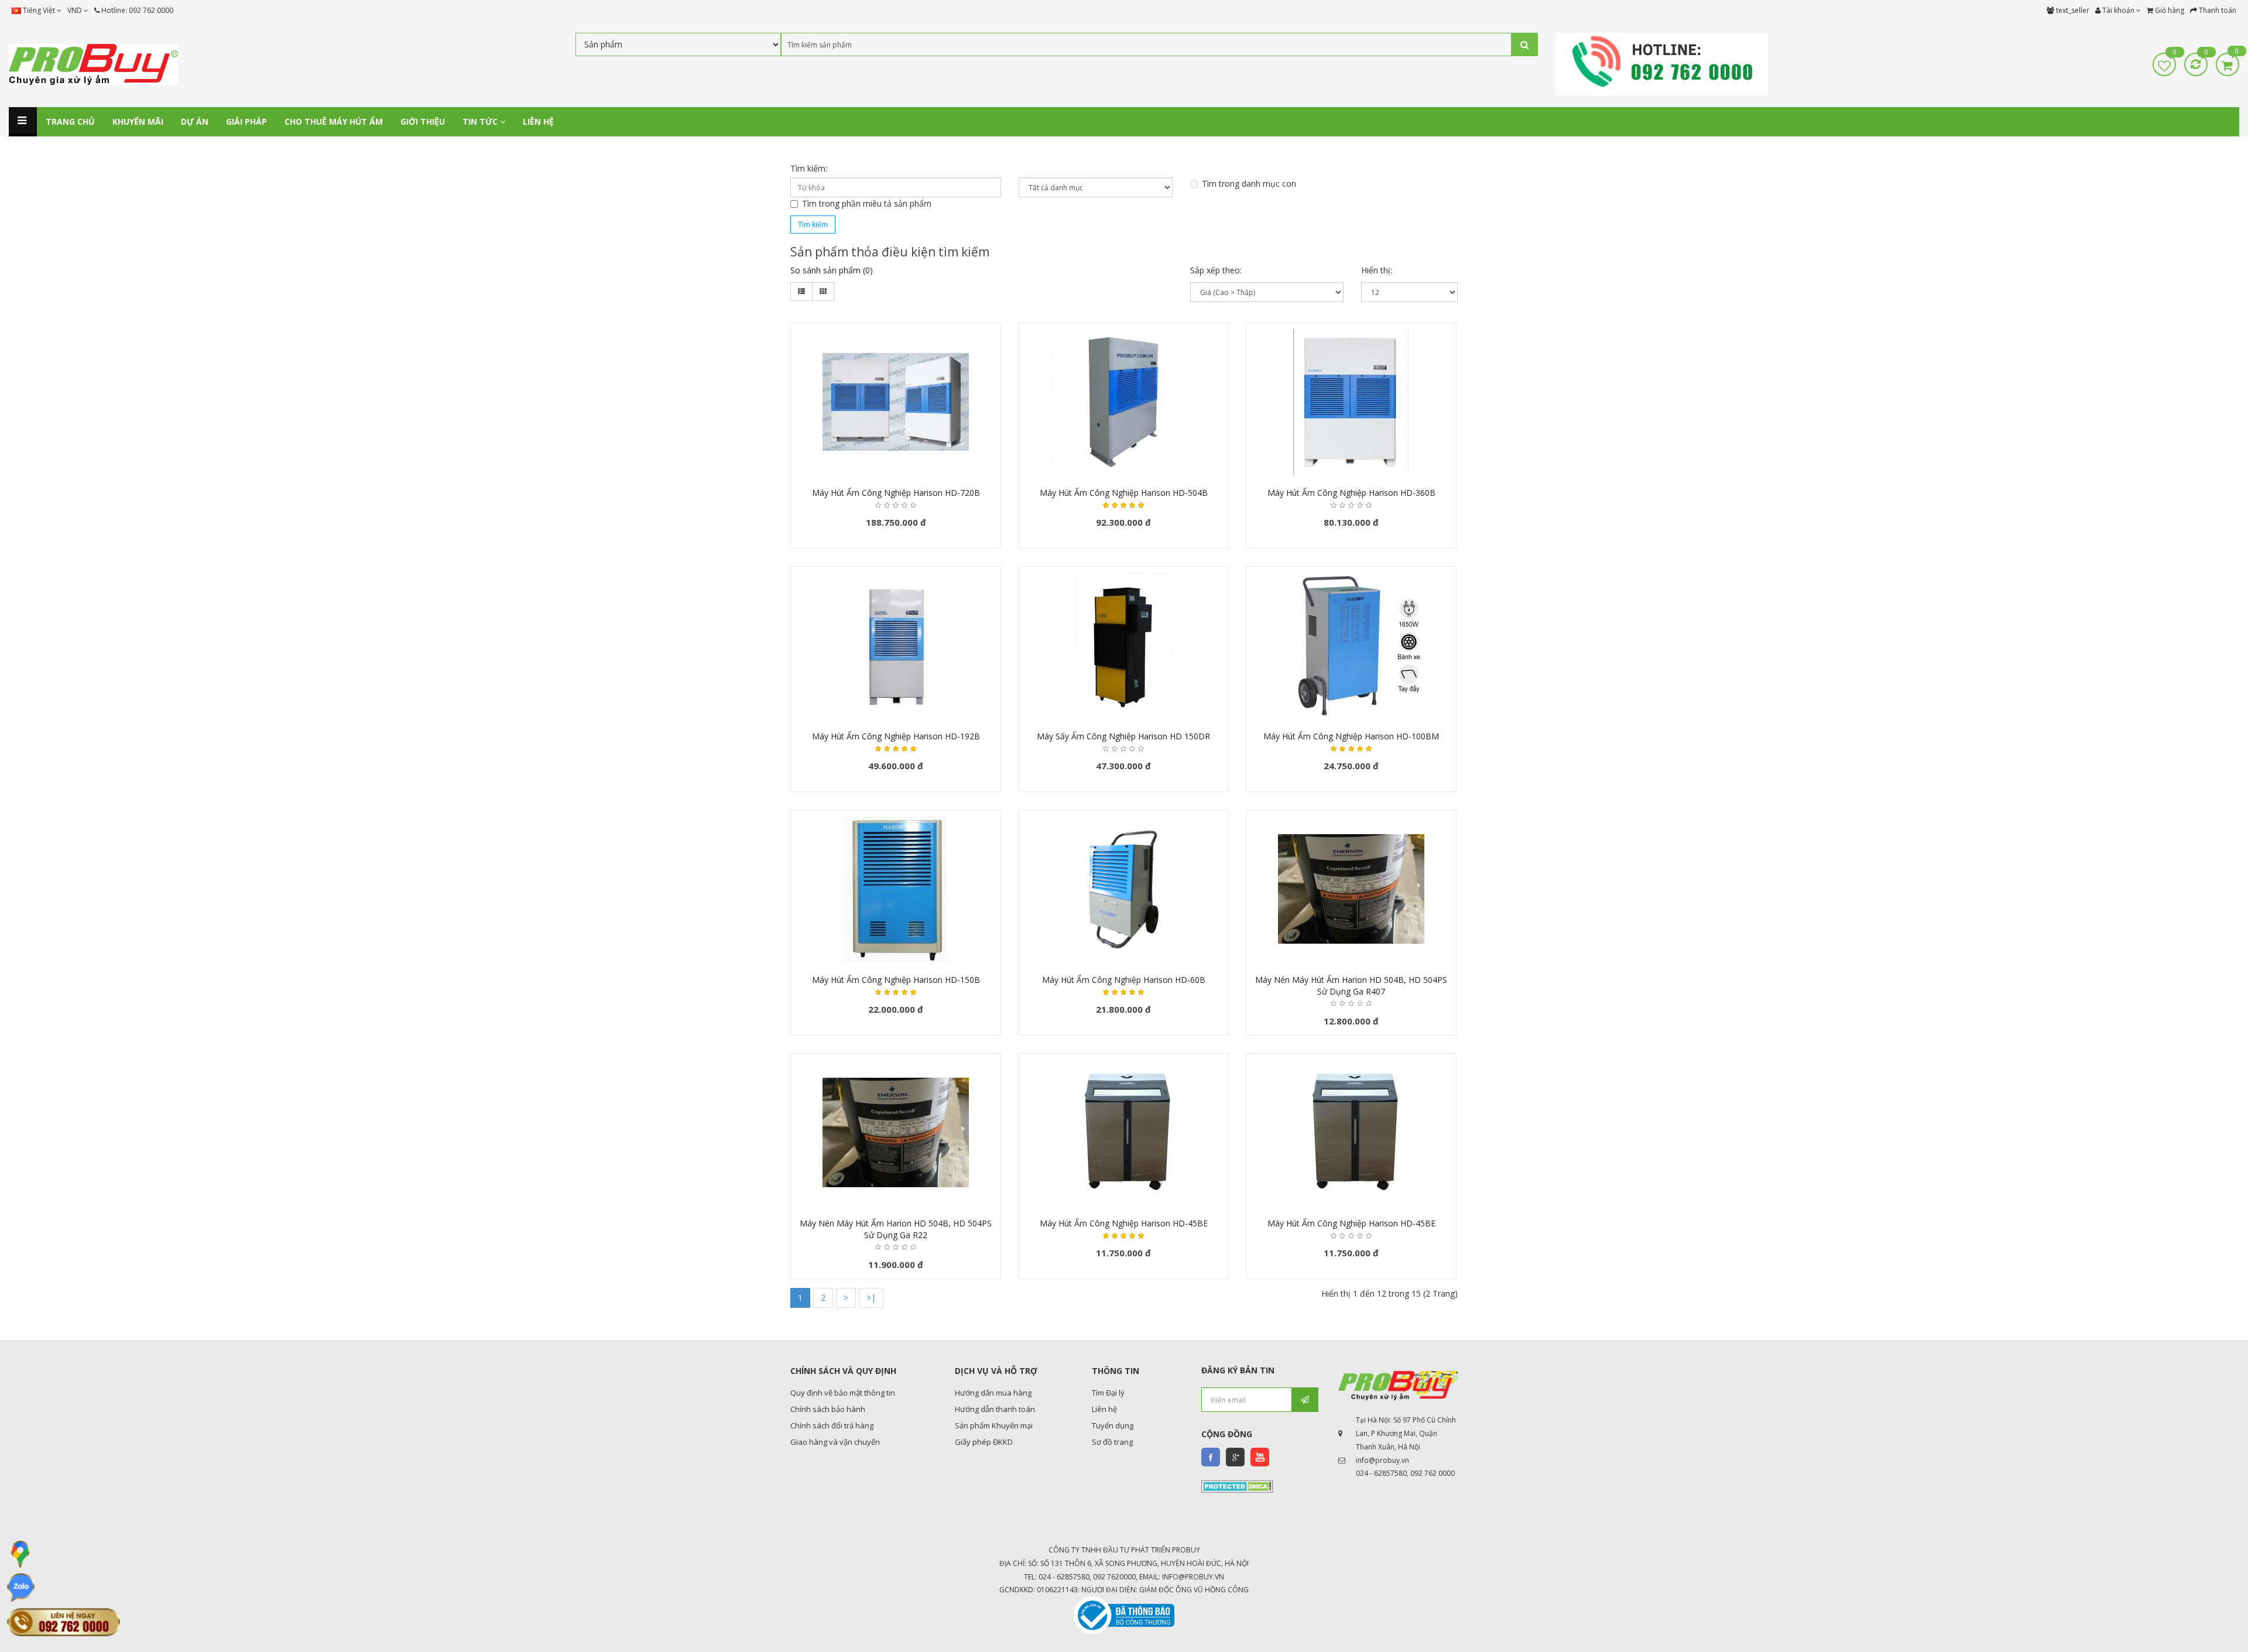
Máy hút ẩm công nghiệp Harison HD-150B (896, 980)
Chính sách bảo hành (828, 1409)
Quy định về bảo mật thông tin (843, 1393)
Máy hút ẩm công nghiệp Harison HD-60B (1124, 980)
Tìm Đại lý (1108, 1393)
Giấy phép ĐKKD (984, 1442)
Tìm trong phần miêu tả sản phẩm (867, 203)
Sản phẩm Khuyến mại (994, 1425)
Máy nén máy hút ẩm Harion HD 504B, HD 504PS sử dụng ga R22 (896, 1229)
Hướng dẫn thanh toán (995, 1409)
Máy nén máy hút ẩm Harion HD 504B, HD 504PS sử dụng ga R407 (1351, 986)
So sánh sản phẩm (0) (832, 270)
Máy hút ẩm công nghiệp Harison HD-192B (896, 736)
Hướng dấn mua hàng (993, 1393)
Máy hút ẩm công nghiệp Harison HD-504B (1124, 493)
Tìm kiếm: (809, 168)
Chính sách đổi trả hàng (832, 1425)
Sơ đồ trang (1112, 1442)
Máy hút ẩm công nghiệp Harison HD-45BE (1124, 1223)
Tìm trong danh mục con (1249, 184)
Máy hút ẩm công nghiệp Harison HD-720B (896, 493)
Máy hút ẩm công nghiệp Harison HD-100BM (1351, 736)
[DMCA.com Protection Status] (1237, 1486)
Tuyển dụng (1113, 1425)
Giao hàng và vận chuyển (835, 1442)
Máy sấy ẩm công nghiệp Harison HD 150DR (1123, 736)
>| (871, 1298)
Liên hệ (1104, 1409)
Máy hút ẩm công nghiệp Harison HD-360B (1351, 493)
